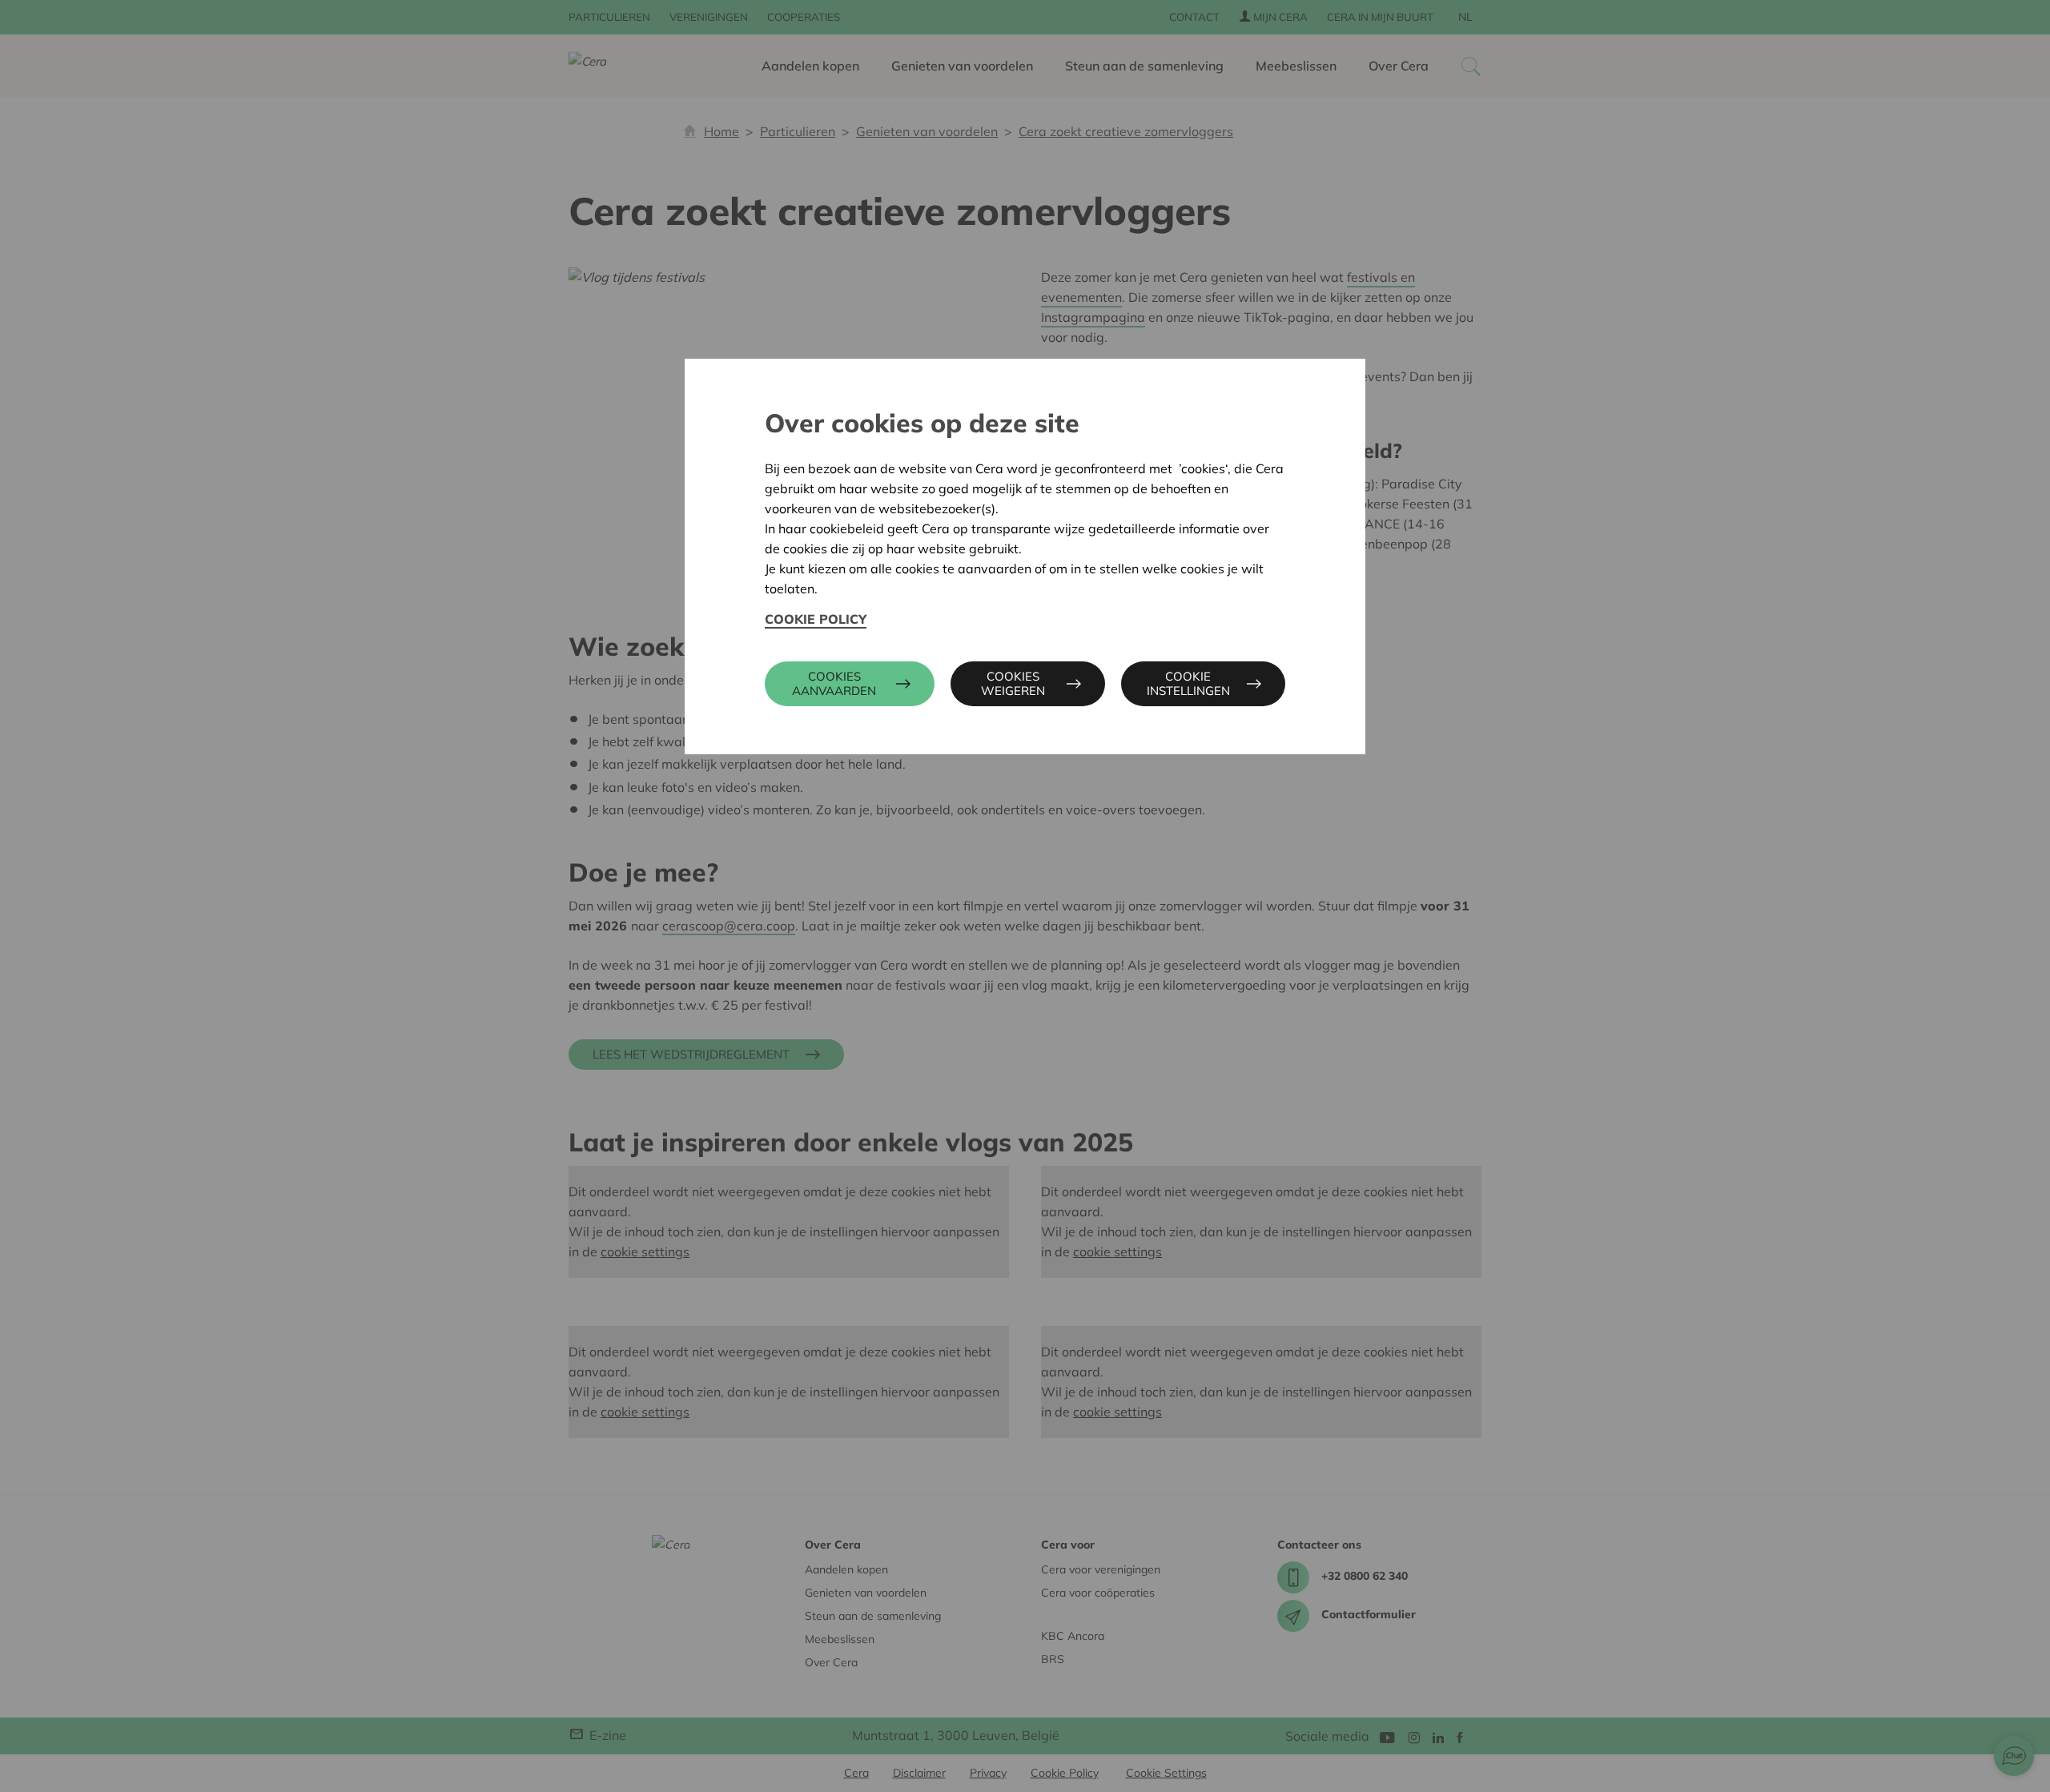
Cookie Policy (816, 619)
